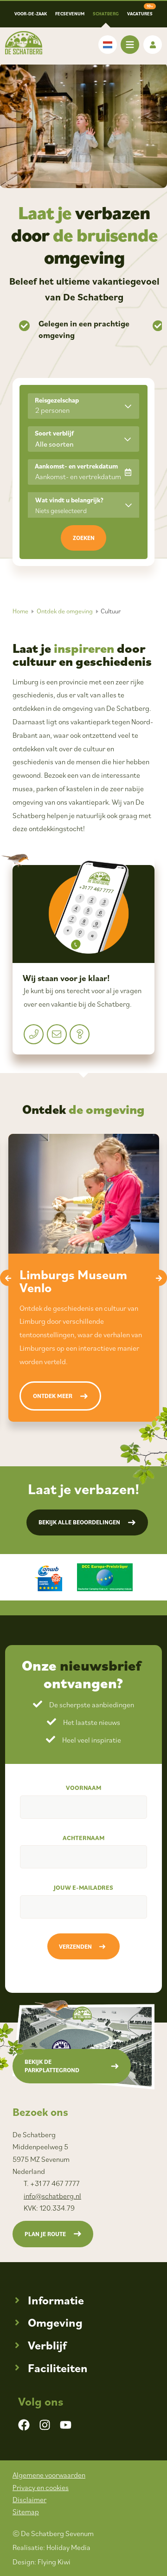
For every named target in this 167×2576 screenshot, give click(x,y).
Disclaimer (29, 2499)
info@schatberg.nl (52, 2196)
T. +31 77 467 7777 (52, 2183)
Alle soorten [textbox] (55, 444)
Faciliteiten (58, 2368)
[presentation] (8, 1278)
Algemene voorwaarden (49, 2475)
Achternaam (83, 1838)
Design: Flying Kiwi (42, 2562)
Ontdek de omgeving (65, 611)
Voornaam (83, 1788)
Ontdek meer (53, 1396)
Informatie (56, 2300)
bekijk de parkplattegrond (52, 2066)
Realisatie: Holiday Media (51, 2547)
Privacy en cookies (41, 2487)
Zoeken (84, 538)
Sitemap (26, 2511)
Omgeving (55, 2322)
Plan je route (45, 2234)
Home (20, 611)
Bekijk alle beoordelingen (79, 1522)
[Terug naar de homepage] (24, 43)
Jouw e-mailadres (83, 1887)
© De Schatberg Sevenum (53, 2533)
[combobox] (83, 439)
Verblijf (47, 2345)
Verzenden (75, 1947)
